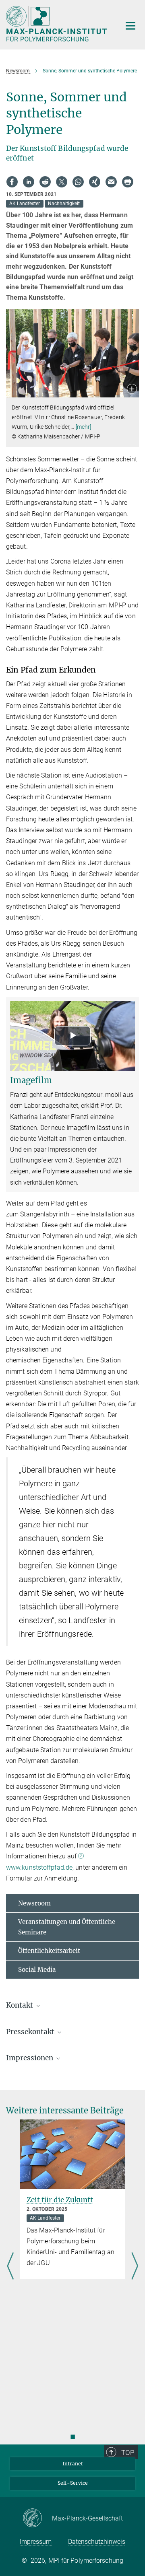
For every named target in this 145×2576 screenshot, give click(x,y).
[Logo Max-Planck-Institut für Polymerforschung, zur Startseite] (57, 24)
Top (128, 2453)
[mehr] (84, 427)
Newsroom (34, 1903)
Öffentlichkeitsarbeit (49, 1951)
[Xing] (95, 182)
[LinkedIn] (29, 182)
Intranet (73, 2464)
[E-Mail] (111, 182)
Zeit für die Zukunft (60, 2200)
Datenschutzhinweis (97, 2542)
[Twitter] (62, 182)
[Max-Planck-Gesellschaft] (37, 2518)
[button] (132, 390)
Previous (10, 2267)
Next (135, 2267)
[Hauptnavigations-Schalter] (130, 26)
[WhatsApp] (78, 182)
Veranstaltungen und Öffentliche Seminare (67, 1927)
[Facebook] (12, 182)
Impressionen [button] (30, 2058)
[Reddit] (45, 182)
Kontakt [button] (20, 2005)
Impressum (36, 2542)
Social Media (37, 1970)
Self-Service (73, 2483)
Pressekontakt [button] (31, 2032)
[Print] (128, 182)
